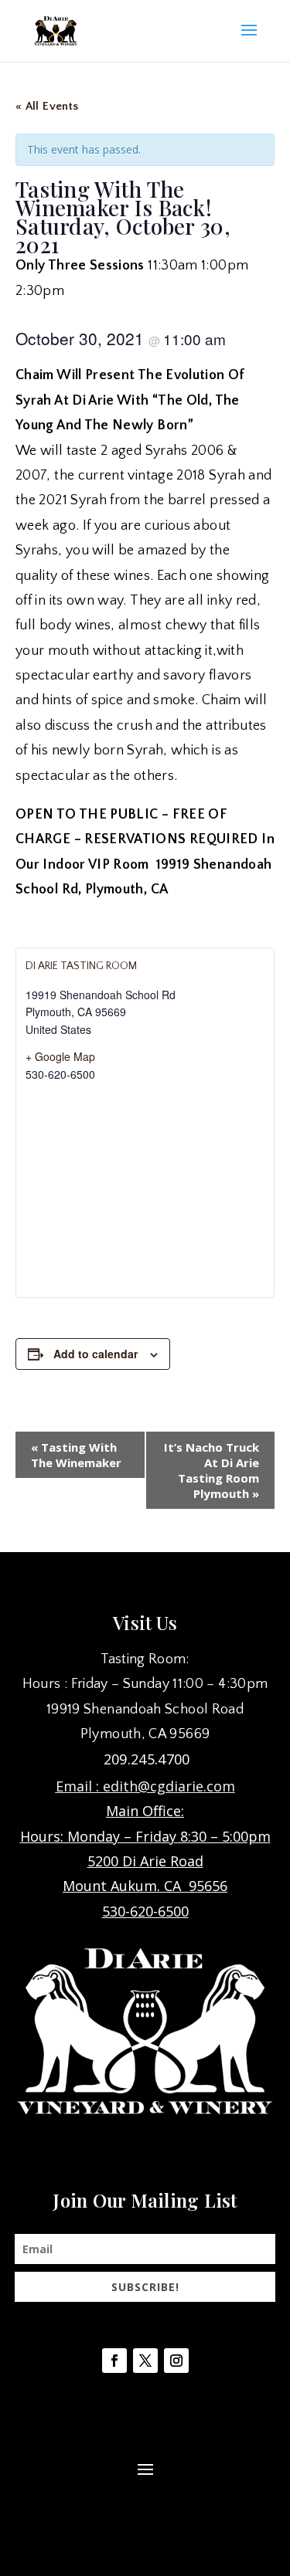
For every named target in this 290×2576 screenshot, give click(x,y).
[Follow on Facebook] (114, 2361)
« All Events (47, 106)
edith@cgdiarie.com (169, 1786)
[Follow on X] (145, 2361)
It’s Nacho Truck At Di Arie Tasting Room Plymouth (212, 1470)
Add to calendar (96, 1354)
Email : (79, 1786)
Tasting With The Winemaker (76, 1455)
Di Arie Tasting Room (81, 966)
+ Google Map (60, 1056)
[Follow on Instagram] (176, 2361)
